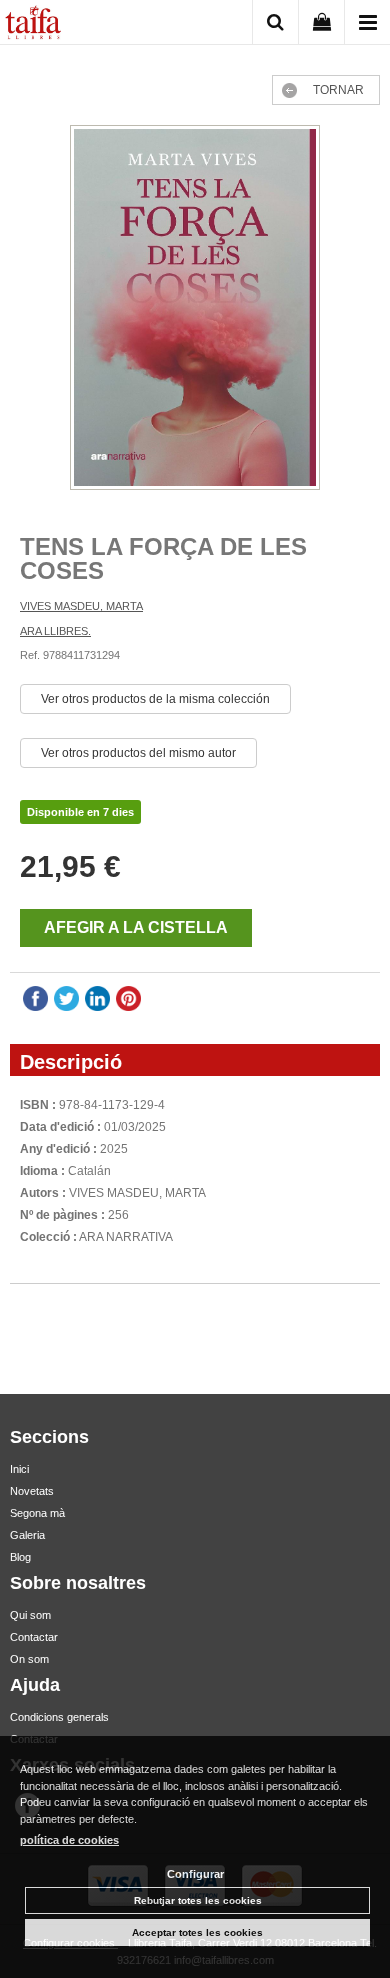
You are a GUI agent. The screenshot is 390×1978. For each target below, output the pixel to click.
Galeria (27, 1535)
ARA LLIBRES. (55, 631)
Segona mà (37, 1513)
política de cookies (69, 1840)
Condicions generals (59, 1717)
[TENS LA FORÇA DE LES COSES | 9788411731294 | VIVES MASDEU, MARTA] (195, 310)
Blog (20, 1557)
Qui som (30, 1615)
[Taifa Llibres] (33, 25)
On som (29, 1659)
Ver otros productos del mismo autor (138, 753)
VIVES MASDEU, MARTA (81, 606)
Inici (19, 1469)
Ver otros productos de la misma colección (155, 699)
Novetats (32, 1491)
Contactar (34, 1637)
